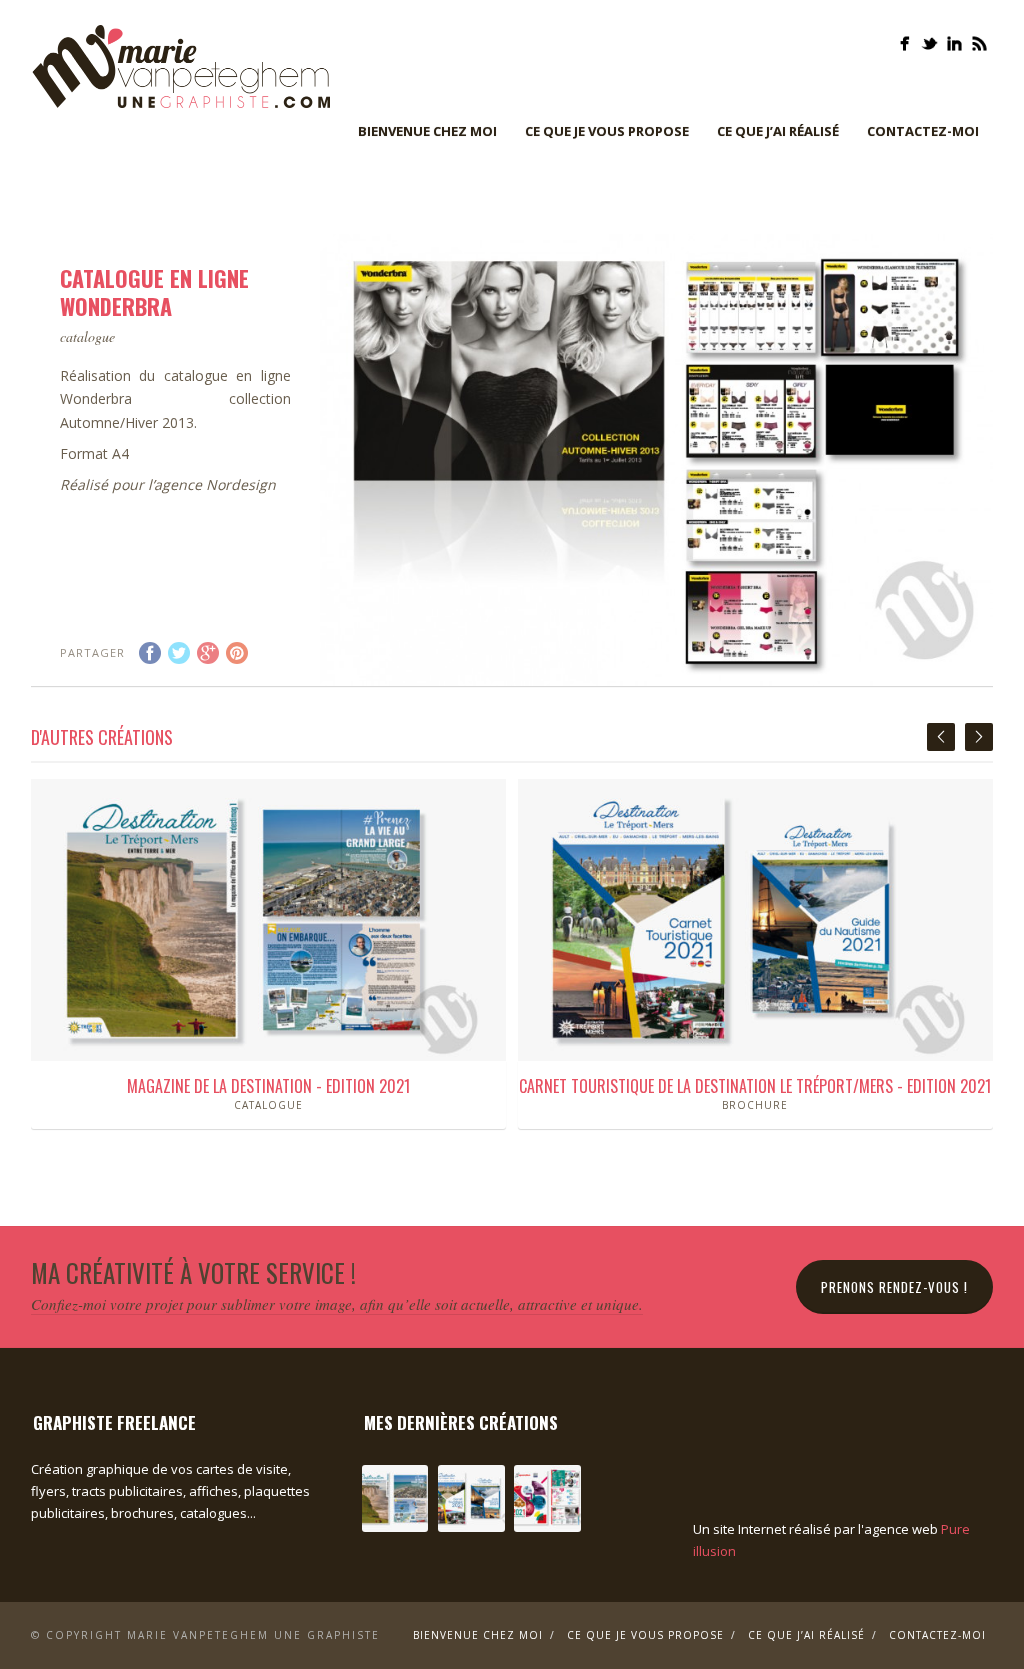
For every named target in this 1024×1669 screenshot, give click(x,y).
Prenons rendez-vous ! (894, 1287)
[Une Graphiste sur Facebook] (904, 43)
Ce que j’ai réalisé (778, 131)
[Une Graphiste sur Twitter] (929, 43)
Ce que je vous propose (607, 131)
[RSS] (979, 43)
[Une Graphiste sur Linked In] (954, 43)
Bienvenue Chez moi (427, 131)
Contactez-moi (923, 131)
